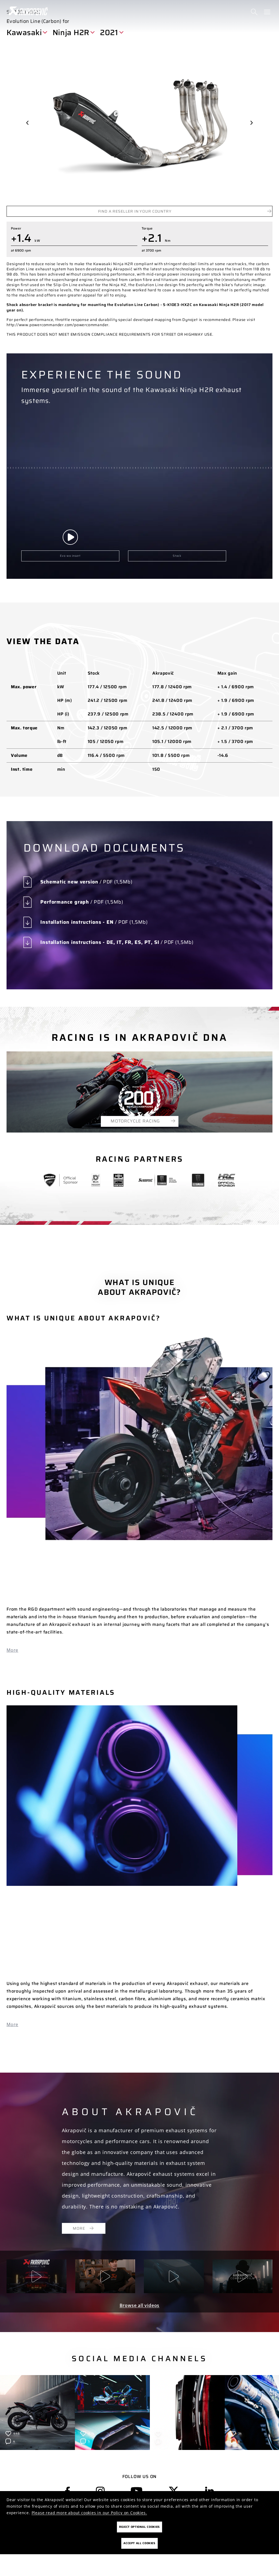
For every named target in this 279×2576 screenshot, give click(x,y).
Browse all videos (140, 2305)
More (12, 1650)
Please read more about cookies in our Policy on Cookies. (89, 2513)
